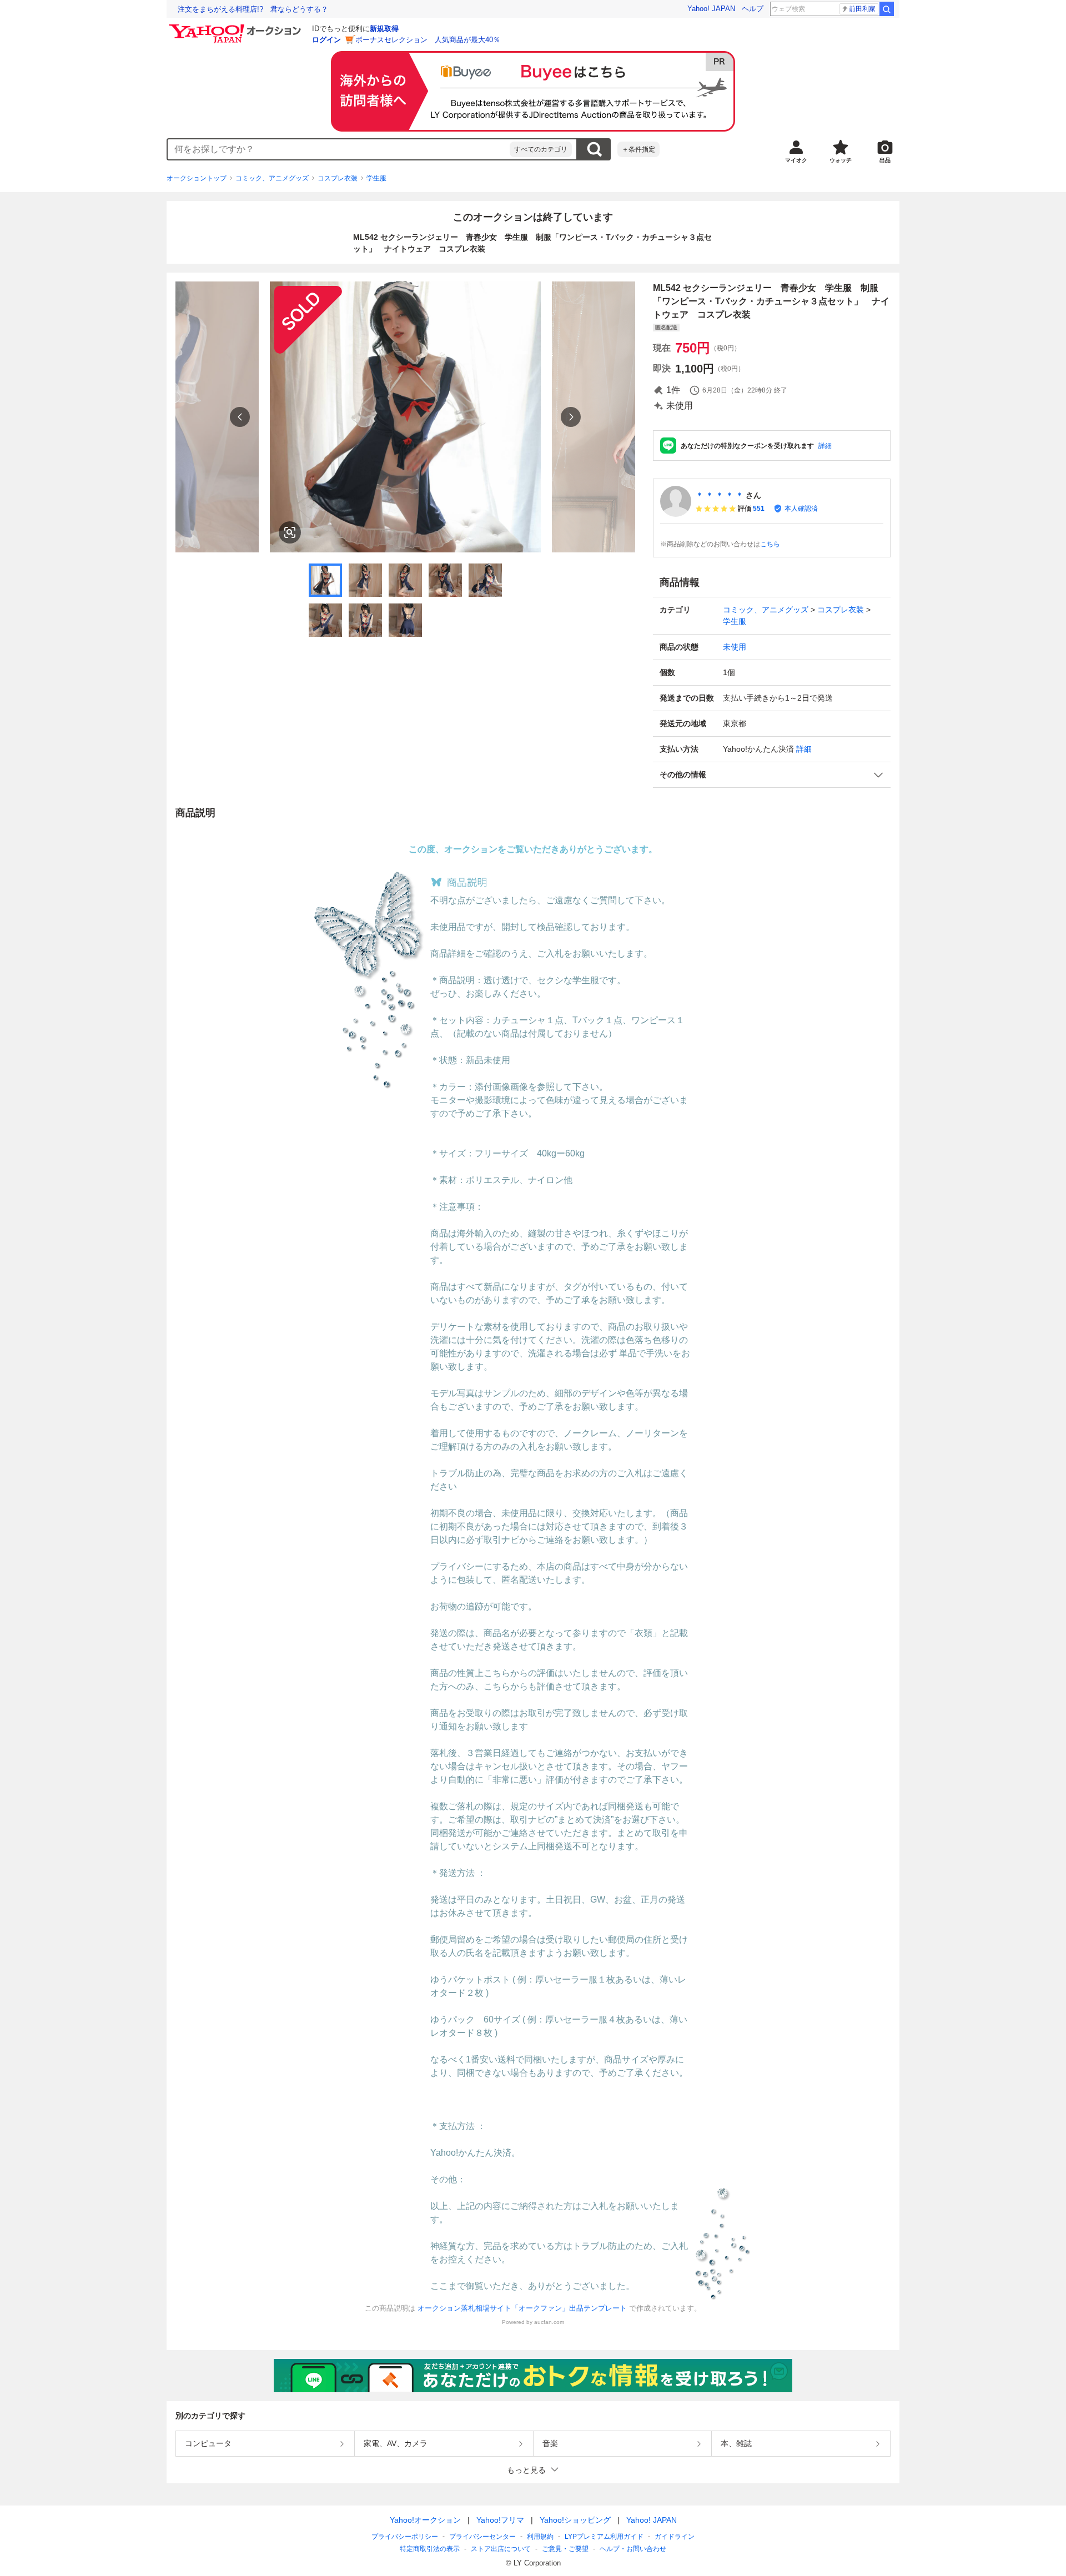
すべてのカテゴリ (541, 149)
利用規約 (540, 2537)
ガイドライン (675, 2537)
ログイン (326, 40)
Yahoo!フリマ (500, 2520)
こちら (770, 544)
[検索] (887, 9)
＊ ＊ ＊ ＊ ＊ (720, 495)
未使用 (735, 647)
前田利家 (862, 9)
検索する (594, 149)
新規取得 (384, 29)
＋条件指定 (638, 149)
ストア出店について (501, 2549)
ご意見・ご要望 (565, 2549)
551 (759, 509)
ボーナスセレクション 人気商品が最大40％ (428, 40)
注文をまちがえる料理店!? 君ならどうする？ (253, 9)
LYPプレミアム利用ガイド (604, 2537)
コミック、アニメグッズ (272, 178)
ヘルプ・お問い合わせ (633, 2549)
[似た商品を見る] (290, 532)
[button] (772, 775)
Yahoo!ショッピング (575, 2520)
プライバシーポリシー (405, 2537)
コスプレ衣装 (338, 178)
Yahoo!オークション (425, 2520)
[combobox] (339, 149)
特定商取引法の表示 (430, 2549)
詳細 (825, 446)
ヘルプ (753, 9)
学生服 (376, 178)
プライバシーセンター (482, 2537)
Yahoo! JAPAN (711, 9)
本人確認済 (801, 509)
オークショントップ (197, 178)
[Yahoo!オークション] (237, 27)
